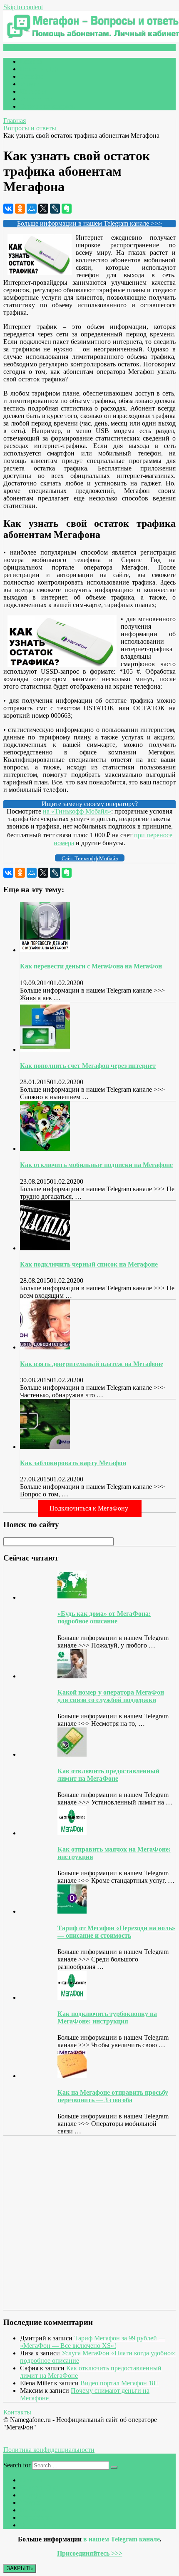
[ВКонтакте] (8, 209)
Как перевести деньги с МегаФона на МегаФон (91, 966)
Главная (31, 61)
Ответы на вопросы (48, 106)
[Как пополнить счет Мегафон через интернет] (45, 1049)
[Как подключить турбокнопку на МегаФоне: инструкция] (72, 1997)
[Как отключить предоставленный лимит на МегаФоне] (72, 1754)
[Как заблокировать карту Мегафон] (45, 1447)
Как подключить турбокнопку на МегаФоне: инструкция (107, 2017)
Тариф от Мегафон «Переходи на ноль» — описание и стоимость (116, 1932)
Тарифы (31, 76)
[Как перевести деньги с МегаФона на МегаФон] (45, 950)
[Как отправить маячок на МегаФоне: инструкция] (72, 1833)
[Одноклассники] (20, 209)
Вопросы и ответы (30, 128)
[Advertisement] (53, 2225)
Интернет (34, 91)
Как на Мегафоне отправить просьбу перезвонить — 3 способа (113, 2096)
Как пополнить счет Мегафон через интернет (88, 1066)
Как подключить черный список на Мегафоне (89, 1264)
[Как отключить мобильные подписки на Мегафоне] (45, 1149)
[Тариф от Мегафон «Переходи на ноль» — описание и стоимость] (72, 1911)
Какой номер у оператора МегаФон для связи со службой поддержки (111, 1696)
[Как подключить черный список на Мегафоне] (45, 1248)
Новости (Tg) (39, 69)
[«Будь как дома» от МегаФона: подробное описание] (72, 1597)
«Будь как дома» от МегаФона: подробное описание (104, 1617)
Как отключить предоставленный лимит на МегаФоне (108, 1775)
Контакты (17, 2412)
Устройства (36, 99)
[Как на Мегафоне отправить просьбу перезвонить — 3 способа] (72, 2076)
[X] (43, 209)
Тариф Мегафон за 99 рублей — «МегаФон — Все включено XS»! (93, 2342)
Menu (18, 47)
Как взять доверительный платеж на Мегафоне (92, 1364)
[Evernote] (67, 209)
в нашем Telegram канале (122, 2539)
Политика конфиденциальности (49, 2450)
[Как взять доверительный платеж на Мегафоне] (45, 1347)
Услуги (30, 84)
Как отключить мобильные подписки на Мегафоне (96, 1165)
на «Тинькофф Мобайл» (77, 811)
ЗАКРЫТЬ (20, 2568)
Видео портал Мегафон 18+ (120, 2383)
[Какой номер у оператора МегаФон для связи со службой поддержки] (72, 1676)
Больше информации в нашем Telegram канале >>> (89, 223)
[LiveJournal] (55, 209)
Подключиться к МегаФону (90, 1508)
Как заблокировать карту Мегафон (73, 1463)
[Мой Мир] (32, 209)
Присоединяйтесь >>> (90, 2553)
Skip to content (23, 7)
